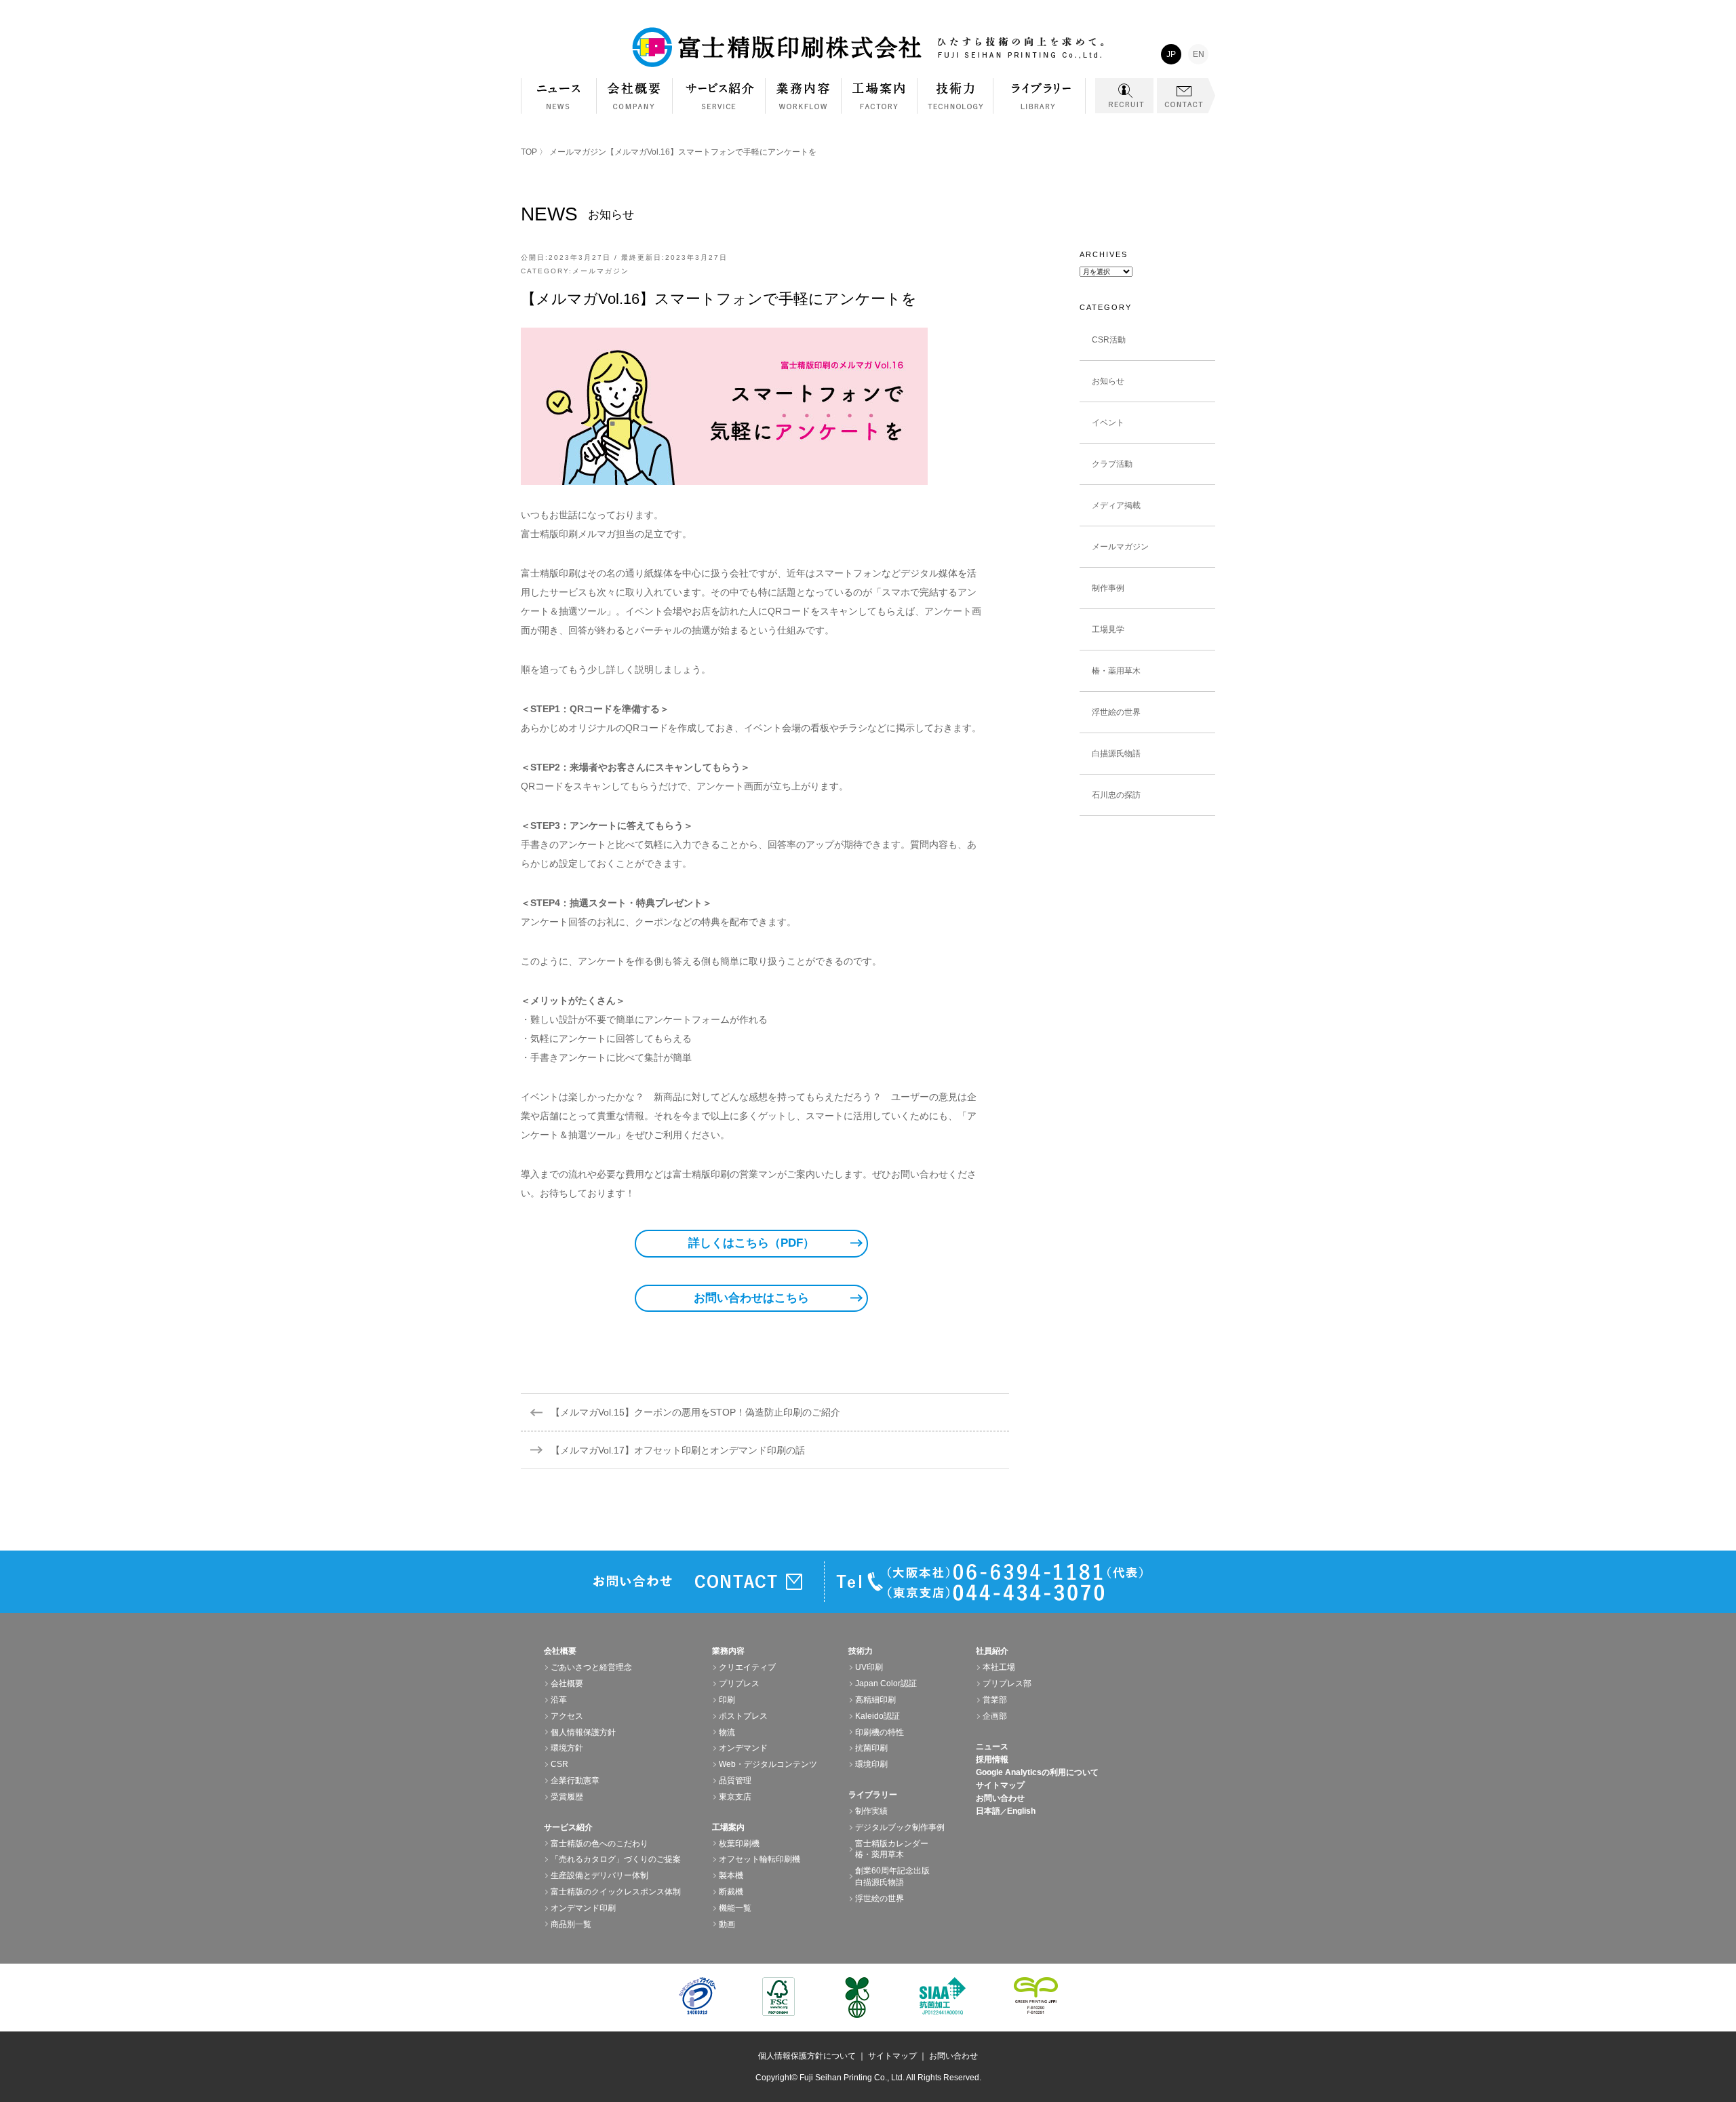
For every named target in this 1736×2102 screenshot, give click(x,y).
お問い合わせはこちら (751, 1298)
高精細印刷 (875, 1700)
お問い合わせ (1000, 1798)
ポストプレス (743, 1716)
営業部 (995, 1700)
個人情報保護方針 (583, 1732)
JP (1171, 54)
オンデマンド (743, 1748)
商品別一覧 (571, 1924)
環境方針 (567, 1748)
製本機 (731, 1875)
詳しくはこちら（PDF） (751, 1243)
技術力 (955, 103)
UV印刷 (869, 1667)
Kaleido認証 (877, 1716)
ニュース (992, 1747)
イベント (1108, 423)
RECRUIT (1124, 96)
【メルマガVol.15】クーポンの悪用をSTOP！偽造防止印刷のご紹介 (695, 1412)
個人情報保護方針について (807, 2056)
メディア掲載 (1116, 505)
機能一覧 (735, 1908)
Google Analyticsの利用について (1037, 1772)
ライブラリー (1040, 103)
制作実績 (871, 1811)
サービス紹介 (719, 103)
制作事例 (1108, 588)
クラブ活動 (1112, 464)
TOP (529, 152)
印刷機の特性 (880, 1732)
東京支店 (735, 1797)
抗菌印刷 (871, 1748)
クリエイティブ (747, 1667)
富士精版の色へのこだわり (599, 1844)
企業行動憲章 (575, 1780)
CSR (559, 1764)
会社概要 (635, 103)
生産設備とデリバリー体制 (599, 1875)
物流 (727, 1732)
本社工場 (999, 1667)
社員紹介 (992, 1651)
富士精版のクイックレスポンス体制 (616, 1892)
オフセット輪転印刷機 (759, 1859)
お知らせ (1108, 381)
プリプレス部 (1007, 1683)
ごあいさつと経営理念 (591, 1667)
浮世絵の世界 (1116, 712)
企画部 (995, 1716)
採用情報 (992, 1759)
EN (1199, 54)
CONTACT (1186, 96)
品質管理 (735, 1780)
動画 (727, 1924)
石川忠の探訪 (1116, 795)
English (1021, 1811)
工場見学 (1108, 629)
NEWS (559, 96)
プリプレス (739, 1683)
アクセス (567, 1716)
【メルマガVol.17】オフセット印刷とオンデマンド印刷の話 (678, 1450)
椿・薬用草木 (1116, 671)
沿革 (559, 1700)
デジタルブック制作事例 (900, 1827)
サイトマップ (1000, 1785)
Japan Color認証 (886, 1683)
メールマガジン (578, 152)
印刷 (727, 1700)
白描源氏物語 (1116, 754)
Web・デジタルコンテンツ (768, 1764)
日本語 (988, 1811)
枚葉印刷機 (739, 1844)
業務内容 (804, 103)
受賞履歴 (567, 1797)
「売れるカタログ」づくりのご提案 (616, 1859)
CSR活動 (1109, 340)
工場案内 (880, 103)
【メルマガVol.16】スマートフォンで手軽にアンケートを (719, 299)
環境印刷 (871, 1764)
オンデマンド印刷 (583, 1908)
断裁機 (731, 1892)
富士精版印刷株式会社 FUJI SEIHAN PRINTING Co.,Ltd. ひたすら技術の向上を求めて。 (868, 47)
